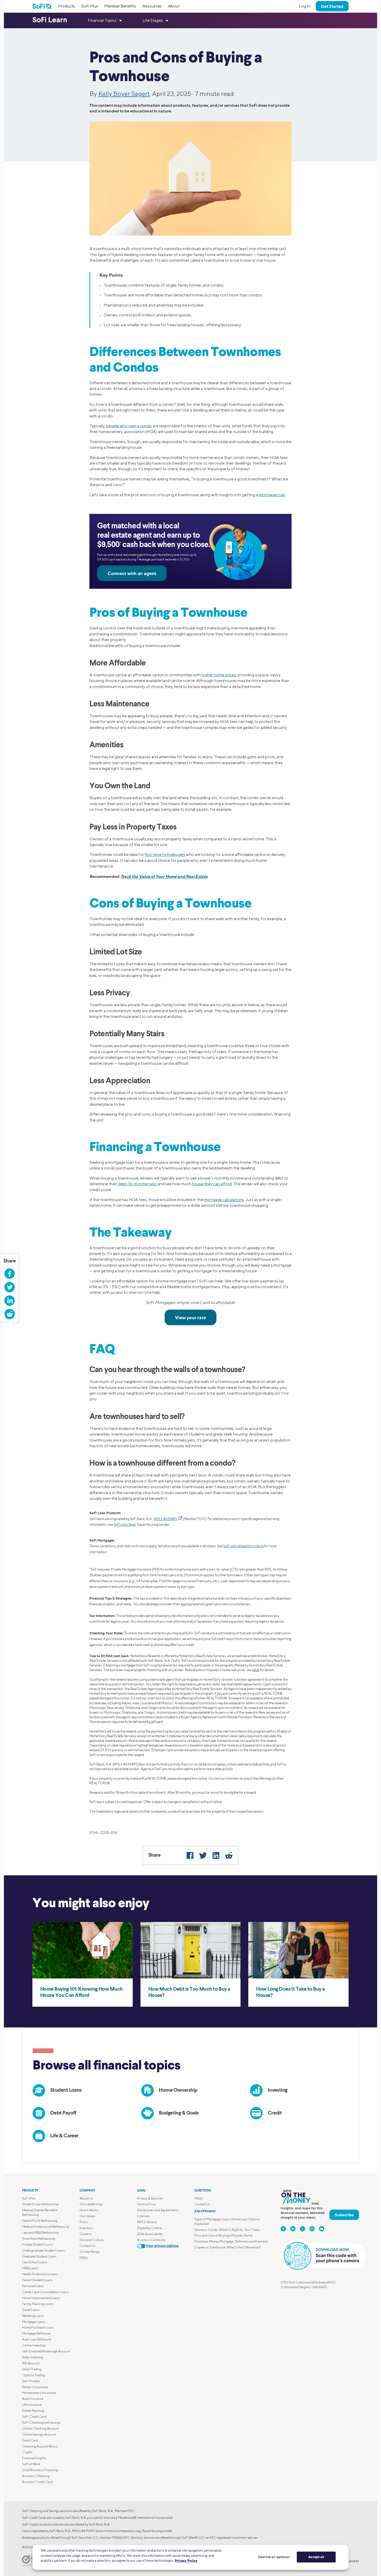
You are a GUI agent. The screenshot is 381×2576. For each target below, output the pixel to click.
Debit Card (30, 2440)
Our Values (88, 2216)
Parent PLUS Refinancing (40, 2221)
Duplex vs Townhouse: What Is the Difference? (228, 2247)
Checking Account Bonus (40, 2446)
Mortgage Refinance (36, 2333)
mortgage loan (272, 495)
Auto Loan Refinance (37, 2339)
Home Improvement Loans (41, 2298)
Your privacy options (162, 2246)
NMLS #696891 (166, 1519)
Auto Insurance (33, 2399)
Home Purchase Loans (38, 2327)
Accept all (316, 2557)
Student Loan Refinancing (40, 2204)
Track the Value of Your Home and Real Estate (164, 876)
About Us (86, 2198)
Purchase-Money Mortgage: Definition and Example (231, 2241)
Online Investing (34, 2345)
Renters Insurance (35, 2387)
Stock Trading (32, 2369)
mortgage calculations (224, 1200)
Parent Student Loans (37, 2280)
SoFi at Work (31, 2464)
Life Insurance (32, 2405)
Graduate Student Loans (39, 2256)
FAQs (84, 2258)
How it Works (89, 2210)
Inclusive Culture (92, 2240)
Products (66, 6)
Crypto (27, 2452)
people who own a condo (129, 426)
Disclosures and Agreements (158, 2210)
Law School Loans (35, 2262)
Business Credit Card (37, 2482)
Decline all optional (274, 2557)
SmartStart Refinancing (39, 2238)
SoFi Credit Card (34, 2417)
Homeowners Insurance (39, 2393)
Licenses (143, 2216)
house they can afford (212, 1184)
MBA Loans (30, 2268)
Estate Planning (33, 2411)
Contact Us (87, 2246)
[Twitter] (203, 1855)
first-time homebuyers (165, 854)
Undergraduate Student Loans (43, 2250)
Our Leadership (91, 2204)
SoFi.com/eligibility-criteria (243, 1546)
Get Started (332, 6)
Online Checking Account (40, 2428)
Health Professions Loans (40, 2274)
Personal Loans (33, 2286)
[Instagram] (312, 2229)
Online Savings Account (39, 2434)
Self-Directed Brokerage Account (46, 2351)
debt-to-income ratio (137, 1184)
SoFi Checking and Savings (41, 2422)
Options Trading (34, 2375)
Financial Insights (34, 2458)
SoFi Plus (90, 6)
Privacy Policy (186, 2560)
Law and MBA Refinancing (40, 2233)
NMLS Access (147, 2222)
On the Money (90, 2252)
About (174, 6)
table (256, 1670)
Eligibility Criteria (150, 2228)
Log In (305, 6)
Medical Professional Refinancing (45, 2227)
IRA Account (31, 2363)
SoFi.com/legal (125, 1525)
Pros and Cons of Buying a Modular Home (224, 2235)
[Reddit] (229, 1855)
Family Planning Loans (38, 2304)
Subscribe (344, 2215)
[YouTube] (322, 2229)
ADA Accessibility (150, 2234)
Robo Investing (33, 2357)
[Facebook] (190, 1855)
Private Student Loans (38, 2244)
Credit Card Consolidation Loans (45, 2292)
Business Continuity (151, 2240)
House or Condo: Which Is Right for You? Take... (228, 2230)
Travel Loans (31, 2310)
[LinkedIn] (216, 1855)
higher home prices (219, 675)
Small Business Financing (40, 2470)
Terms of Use (146, 2204)
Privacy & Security (150, 2198)
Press (84, 2222)
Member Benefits (120, 6)
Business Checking (36, 2476)
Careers (86, 2234)
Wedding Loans (33, 2316)
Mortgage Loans (34, 2322)
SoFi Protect (31, 2381)
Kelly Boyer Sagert (124, 94)
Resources (152, 6)
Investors (86, 2228)
